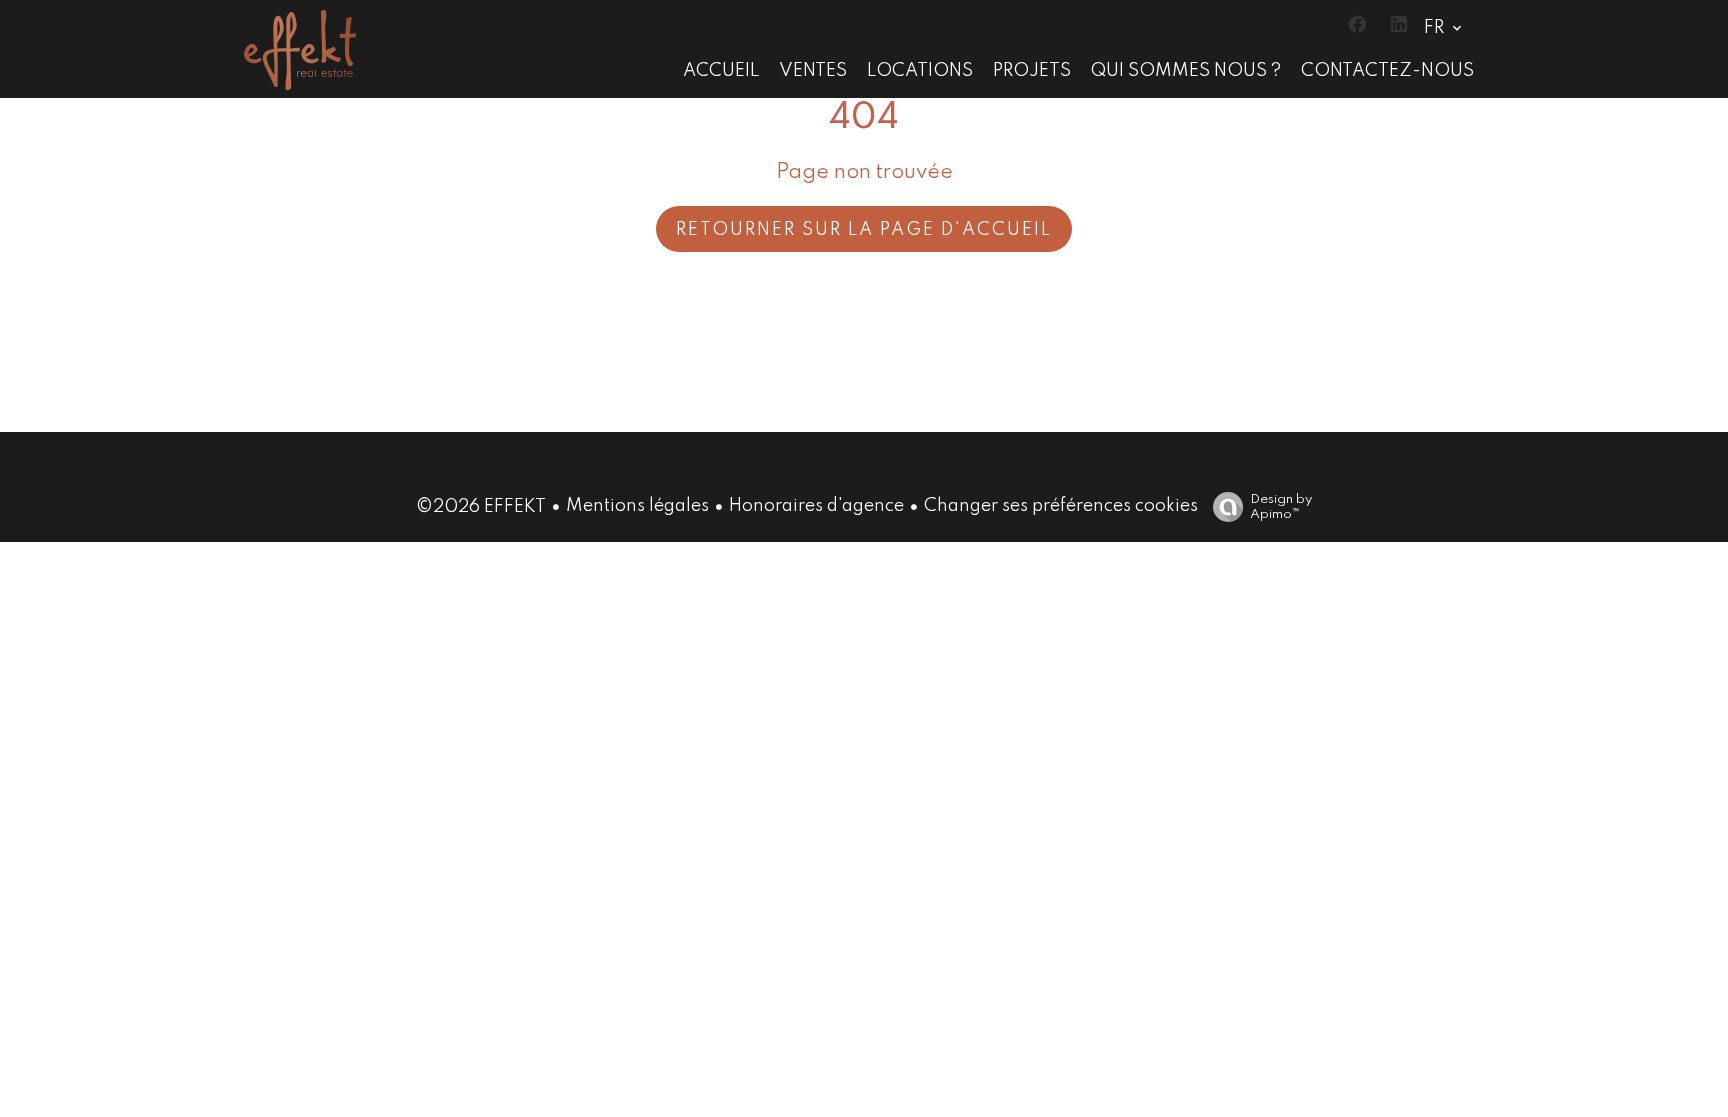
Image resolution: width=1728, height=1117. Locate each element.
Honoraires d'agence (816, 506)
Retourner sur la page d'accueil (864, 230)
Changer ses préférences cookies (1061, 506)
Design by (1281, 507)
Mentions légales (637, 506)
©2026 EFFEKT (481, 507)
